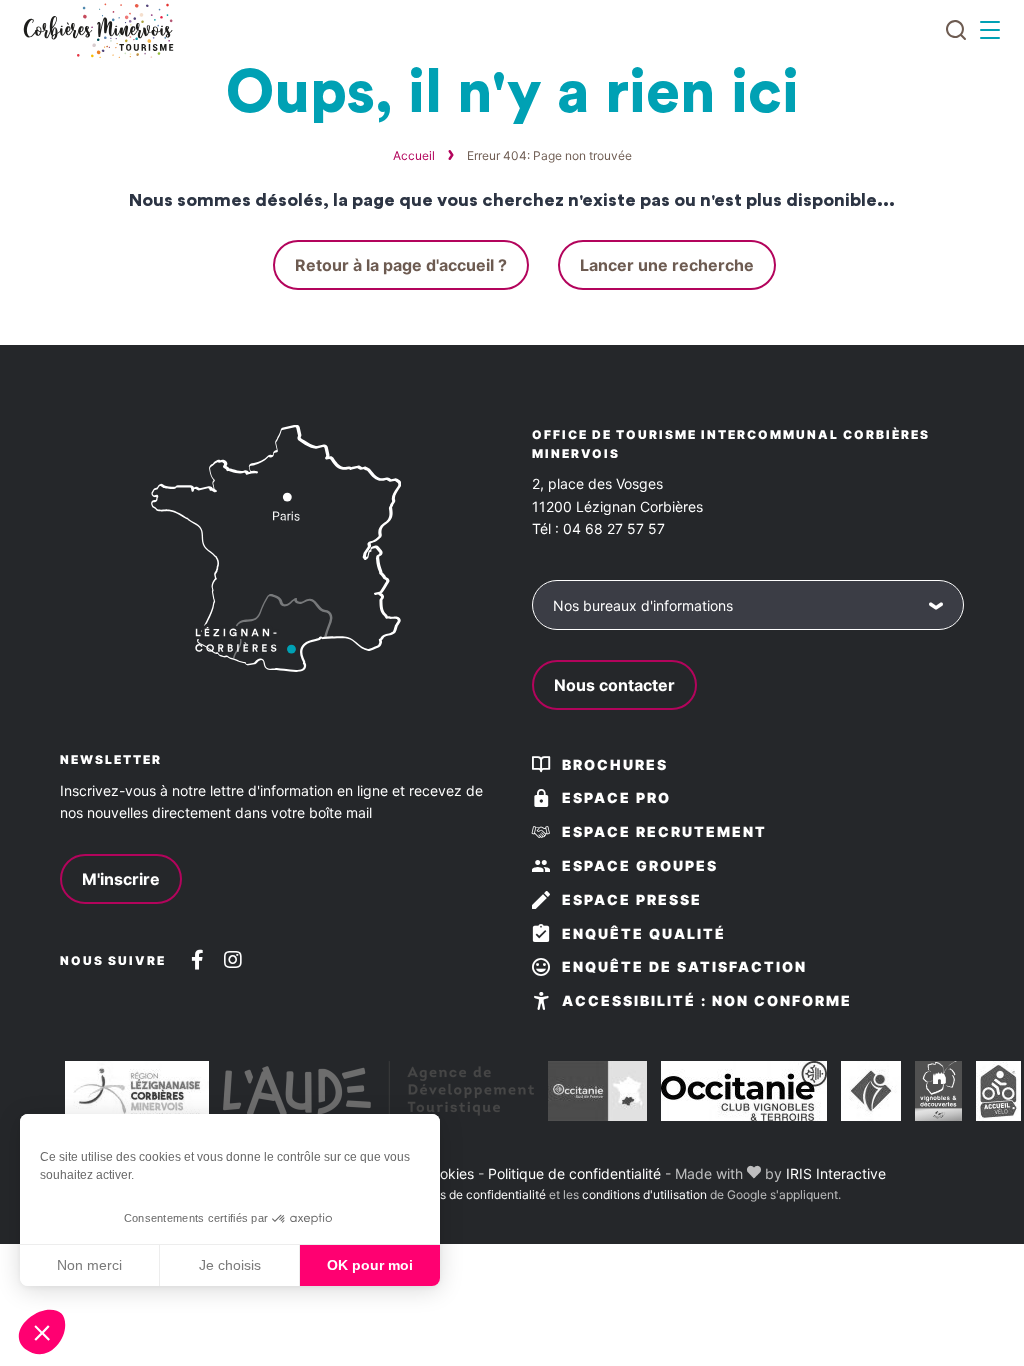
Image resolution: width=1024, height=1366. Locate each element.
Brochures (615, 764)
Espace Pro (616, 797)
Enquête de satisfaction (684, 966)
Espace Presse (632, 899)
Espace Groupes (640, 865)
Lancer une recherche (667, 265)
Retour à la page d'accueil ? (401, 265)
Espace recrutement (664, 831)
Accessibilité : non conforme (707, 1000)
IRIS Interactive (836, 1173)
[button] (42, 1332)
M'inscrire (121, 879)
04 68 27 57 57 (614, 528)
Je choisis (230, 1265)
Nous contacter (614, 685)
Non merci (89, 1265)
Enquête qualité (644, 933)
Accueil (414, 155)
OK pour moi (370, 1265)
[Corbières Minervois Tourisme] (97, 30)
